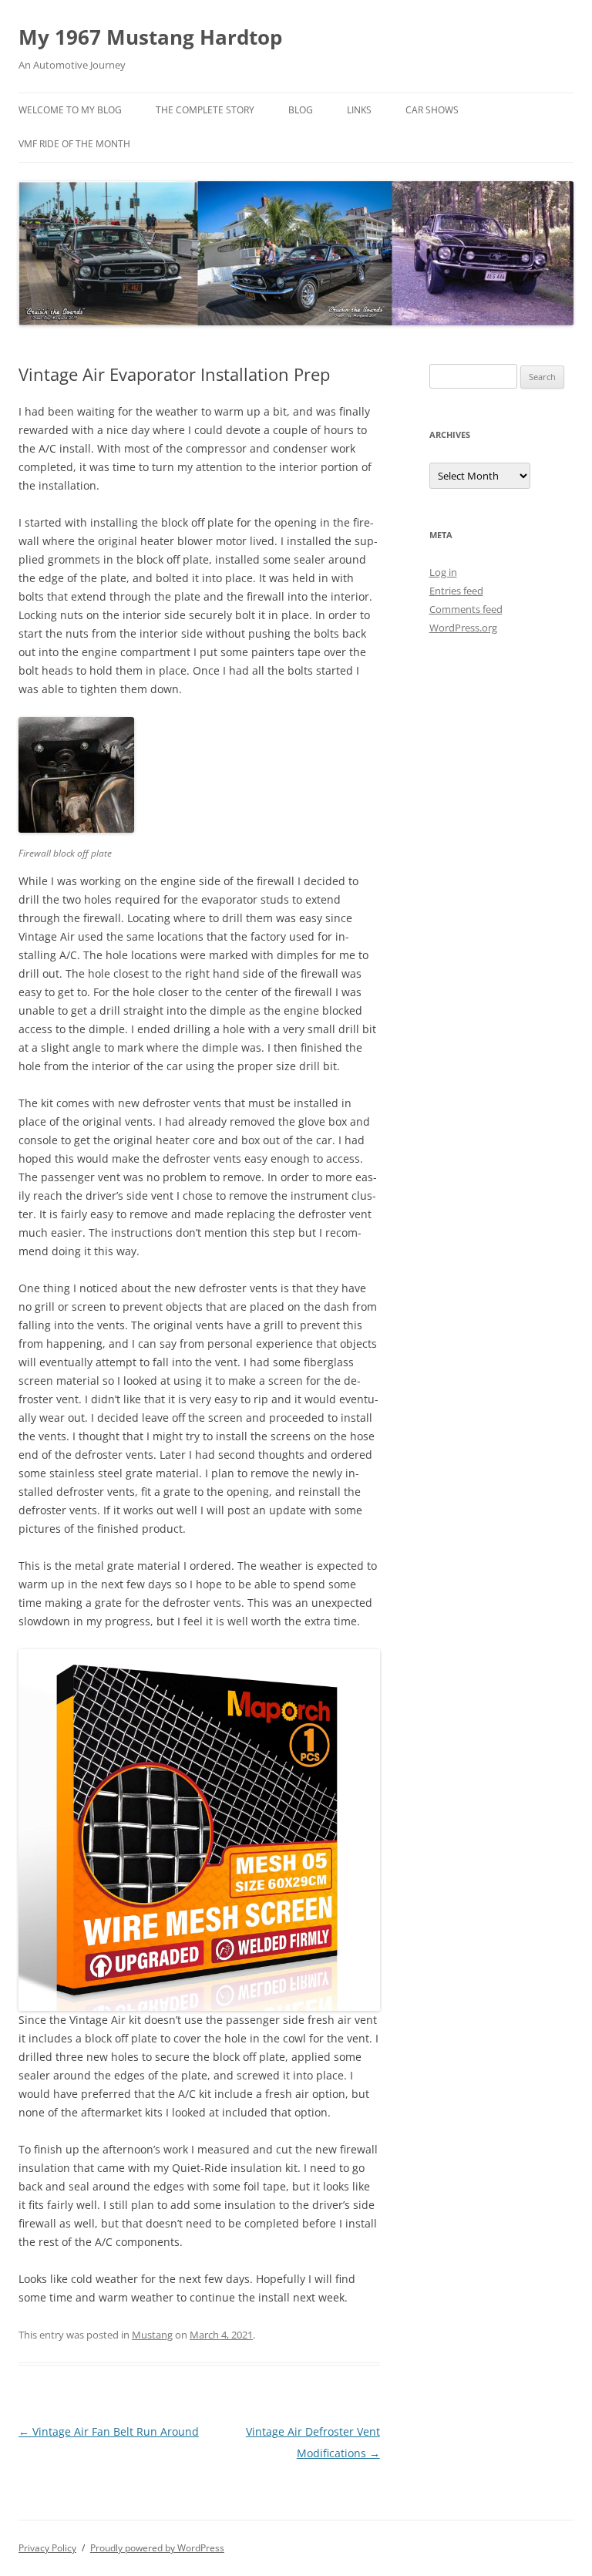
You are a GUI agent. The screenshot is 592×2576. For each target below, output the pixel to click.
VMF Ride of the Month (74, 144)
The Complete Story (205, 110)
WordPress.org (463, 628)
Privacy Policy (47, 2548)
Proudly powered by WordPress (157, 2548)
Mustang (152, 2335)
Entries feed (456, 591)
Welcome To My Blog (70, 110)
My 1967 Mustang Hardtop (150, 37)
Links (359, 110)
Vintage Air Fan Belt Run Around (109, 2431)
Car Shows (432, 110)
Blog (301, 110)
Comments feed (466, 609)
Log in (443, 572)
